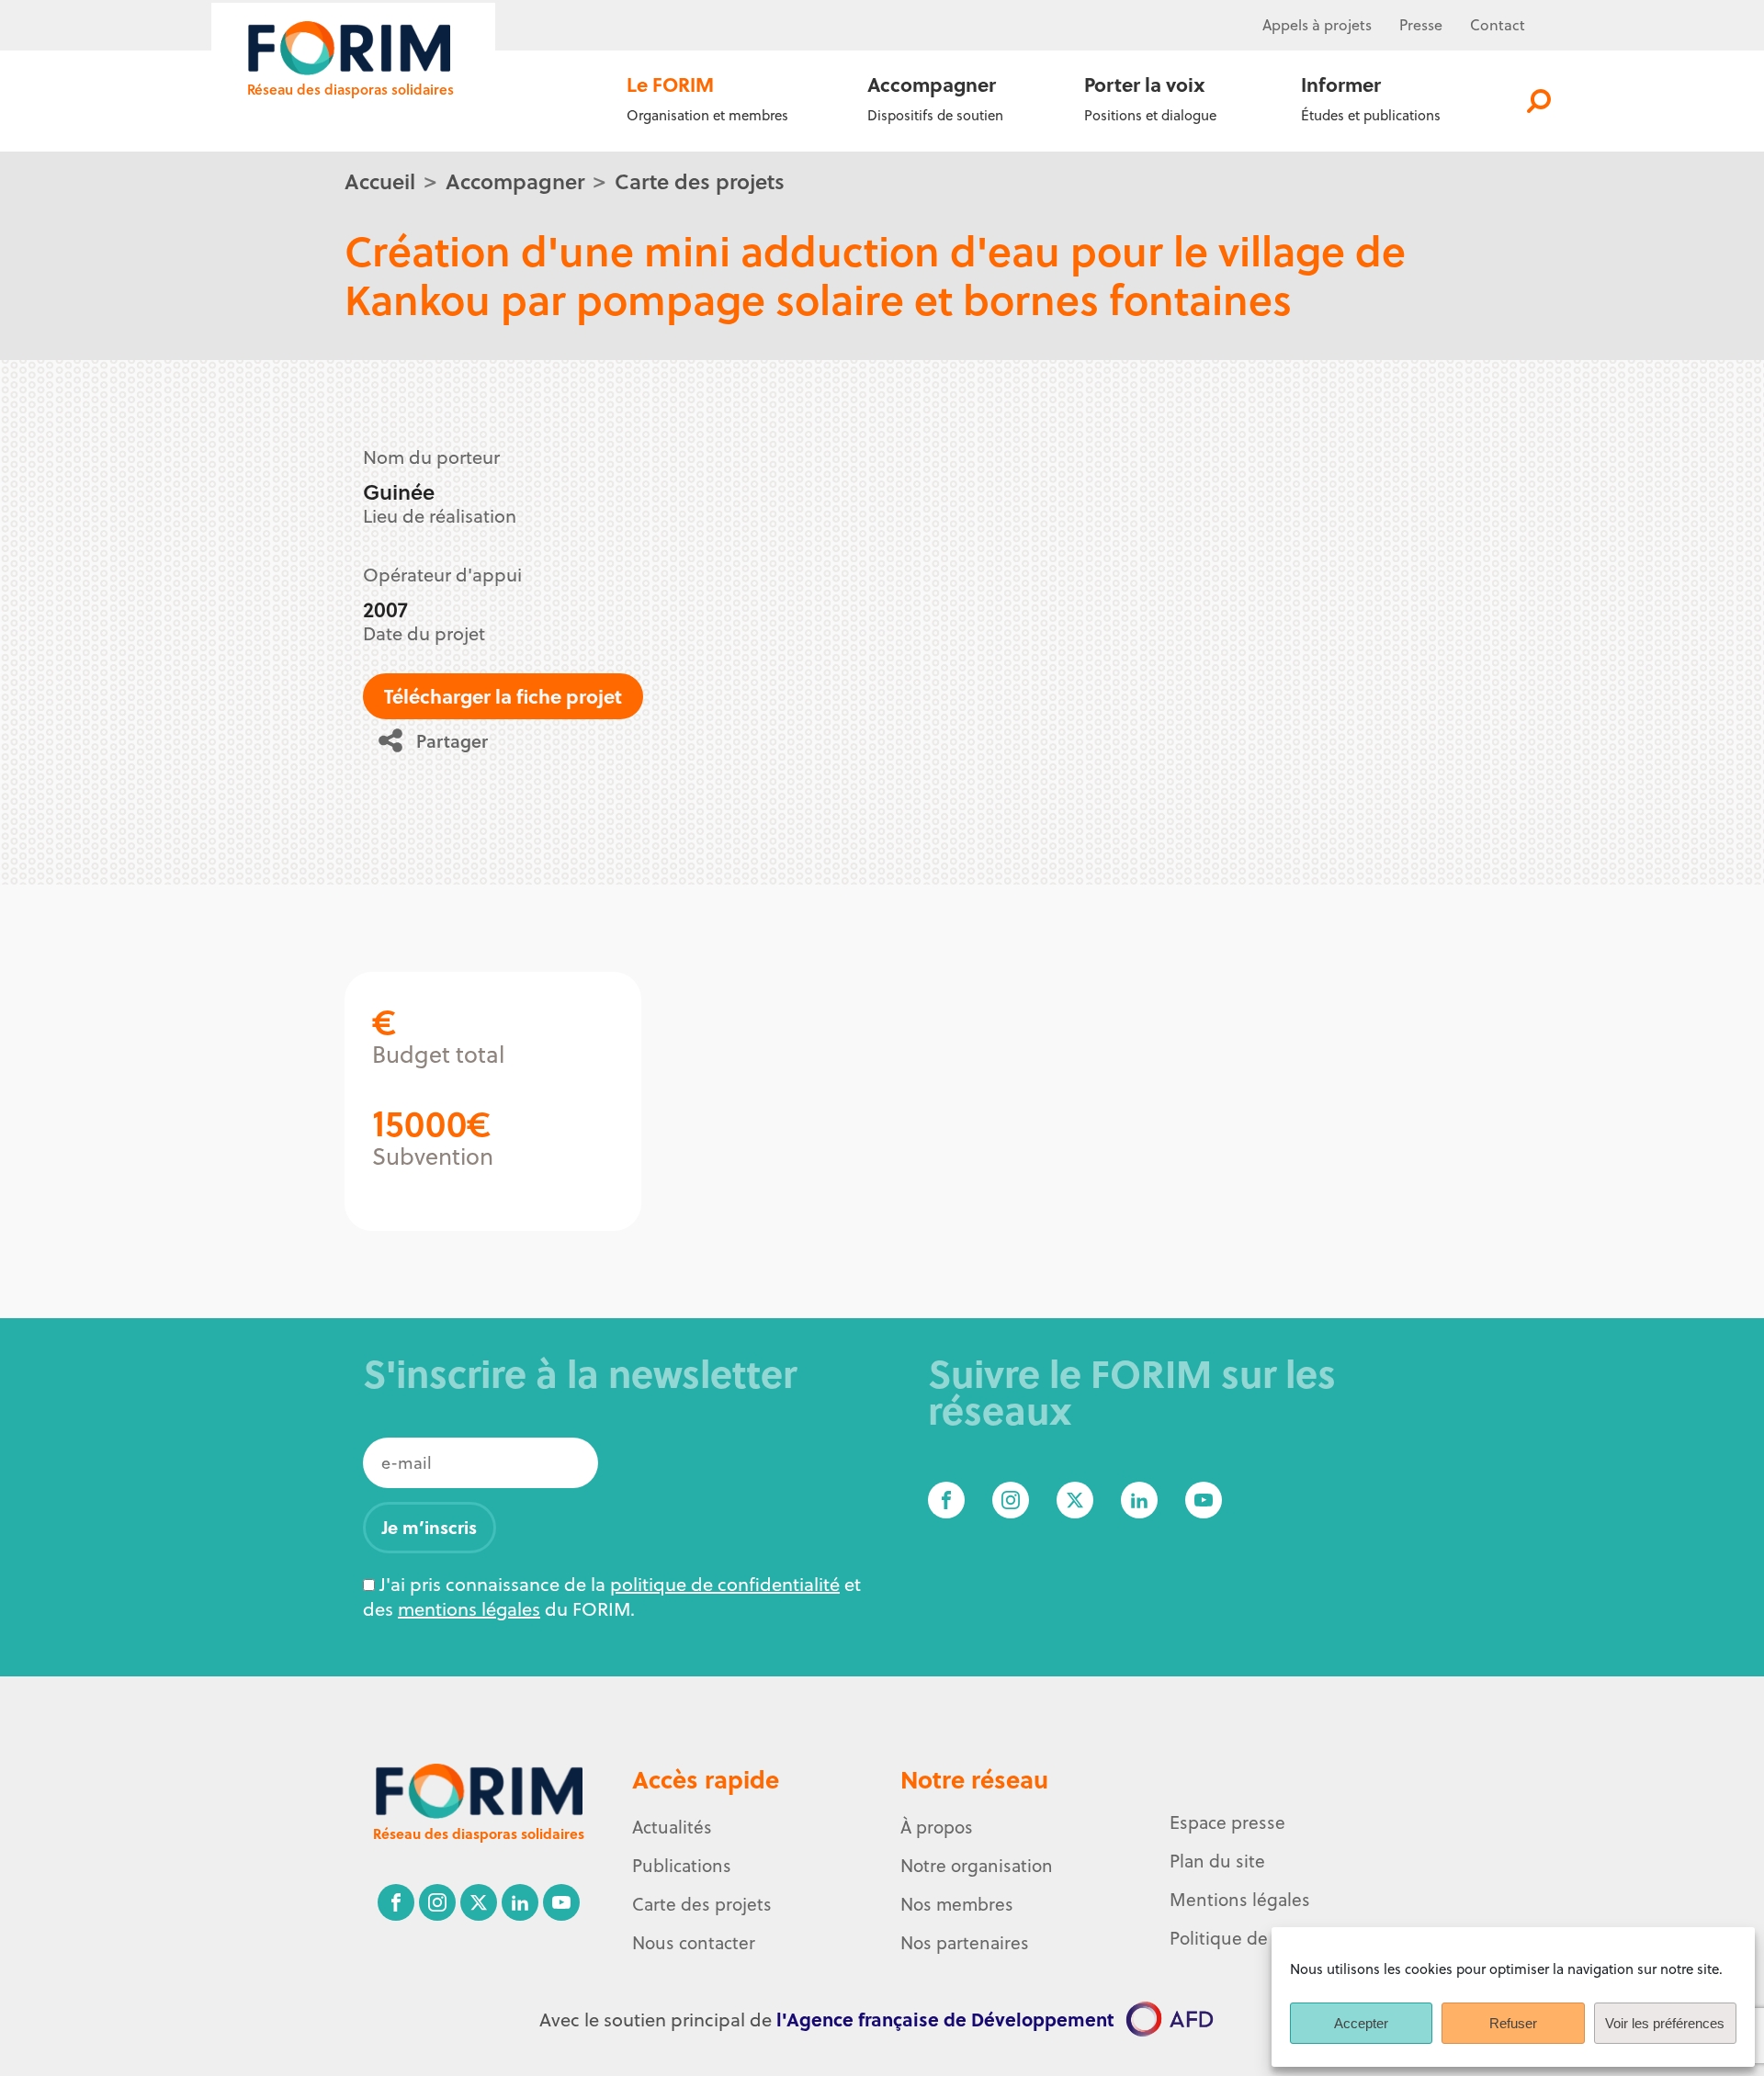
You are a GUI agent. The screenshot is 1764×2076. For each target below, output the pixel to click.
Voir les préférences (1665, 2023)
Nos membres (957, 1904)
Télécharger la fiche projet (503, 696)
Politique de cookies (1251, 1938)
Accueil (380, 181)
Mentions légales (1240, 1900)
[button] (440, 740)
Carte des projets (700, 181)
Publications (682, 1866)
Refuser (1513, 2023)
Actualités (672, 1827)
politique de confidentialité (725, 1584)
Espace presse (1227, 1822)
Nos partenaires (965, 1943)
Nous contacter (694, 1943)
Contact (1498, 25)
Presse (1421, 25)
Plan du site (1217, 1861)
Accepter (1361, 2023)
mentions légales (469, 1609)
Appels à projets (1317, 25)
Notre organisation (977, 1866)
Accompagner (515, 181)
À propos (937, 1827)
